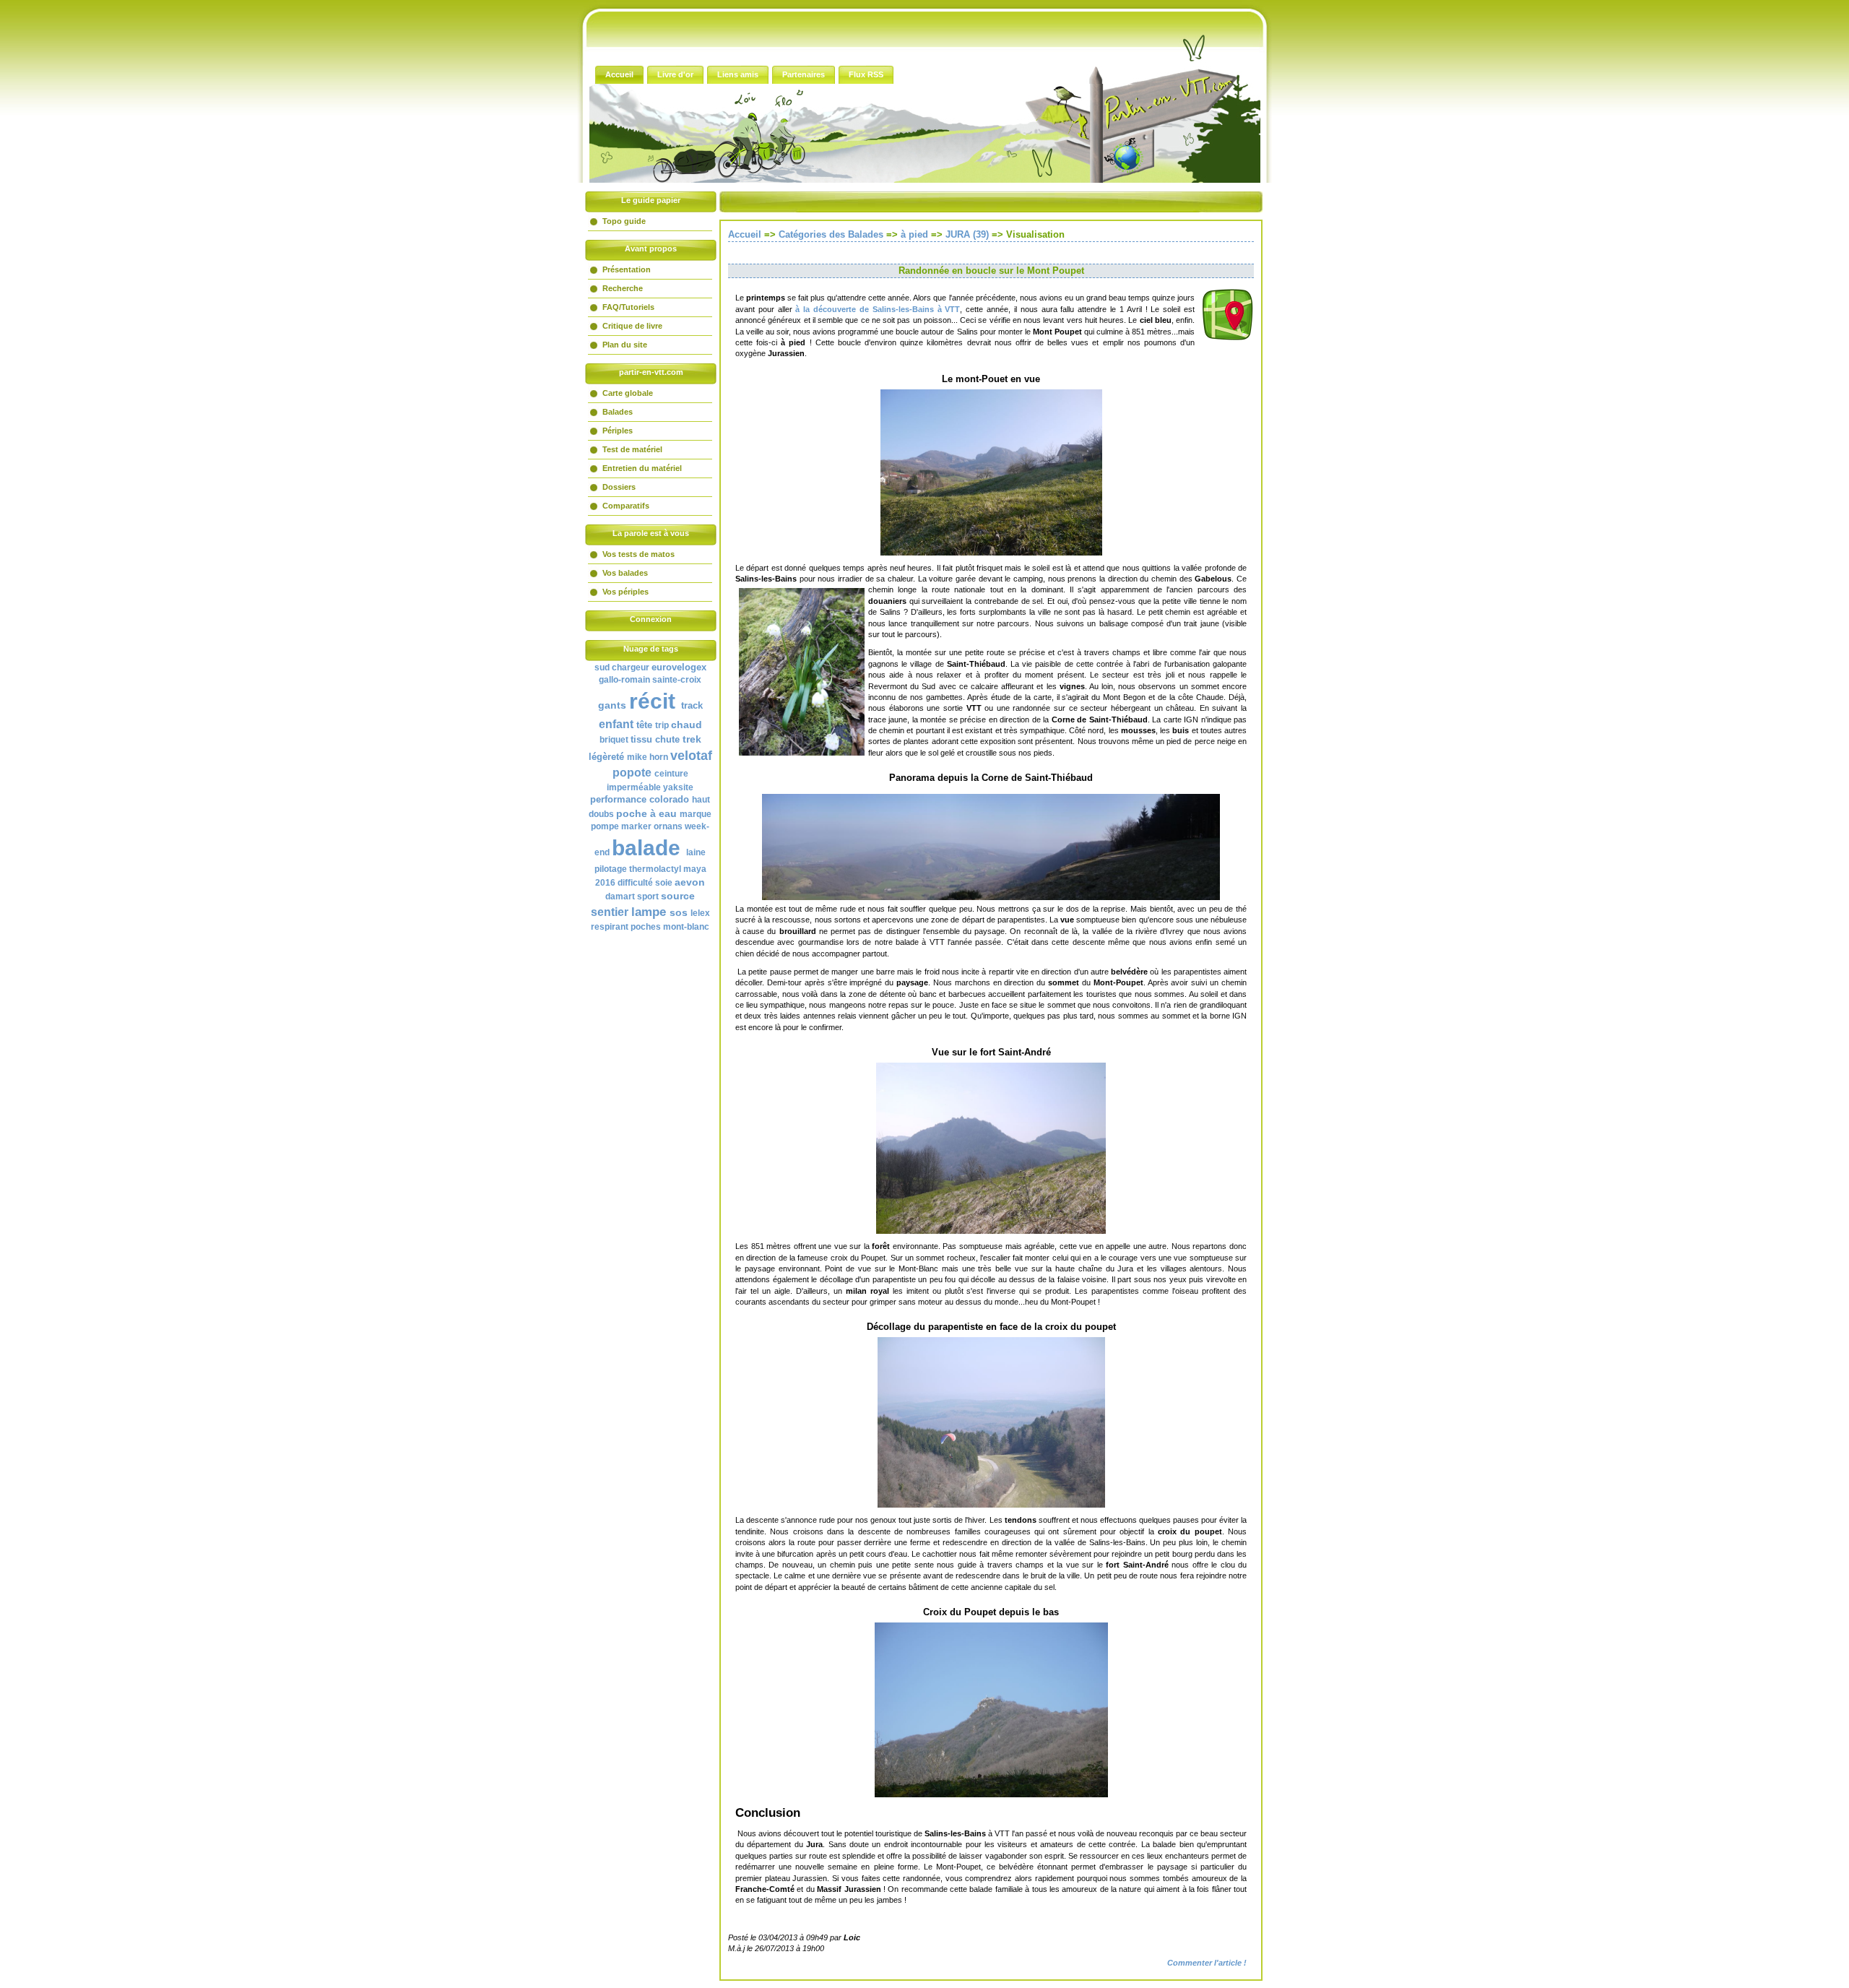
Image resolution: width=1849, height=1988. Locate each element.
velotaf (691, 756)
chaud (687, 725)
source (678, 896)
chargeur (631, 667)
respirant (610, 927)
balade (646, 848)
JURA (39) (967, 234)
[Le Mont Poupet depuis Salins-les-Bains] (991, 472)
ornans (668, 826)
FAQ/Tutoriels (628, 307)
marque (696, 814)
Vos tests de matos (638, 554)
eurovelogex (679, 667)
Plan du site (625, 345)
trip (662, 725)
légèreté (606, 757)
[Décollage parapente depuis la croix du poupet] (991, 1422)
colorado (669, 799)
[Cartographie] (1228, 338)
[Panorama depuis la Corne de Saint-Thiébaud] (991, 847)
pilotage (611, 869)
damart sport (632, 896)
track (692, 705)
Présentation (627, 269)
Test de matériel (632, 449)
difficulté (635, 883)
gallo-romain (624, 680)
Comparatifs (626, 506)
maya (695, 869)
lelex (700, 913)
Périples (618, 431)
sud (602, 667)
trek (692, 739)
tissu (641, 739)
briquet (614, 740)
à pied (914, 234)
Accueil (745, 234)
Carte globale (628, 393)
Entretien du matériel (642, 468)
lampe (649, 912)
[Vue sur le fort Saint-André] (991, 1148)
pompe (605, 826)
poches (646, 927)
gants (612, 705)
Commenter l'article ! (1207, 1963)
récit (652, 701)
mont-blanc (686, 927)
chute (667, 739)
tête (644, 725)
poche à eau (646, 813)
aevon (690, 882)
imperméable (634, 787)
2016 (605, 883)
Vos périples (625, 592)
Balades (618, 412)
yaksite (678, 787)
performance (618, 799)
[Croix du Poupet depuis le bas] (991, 1710)
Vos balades (625, 573)
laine (696, 852)
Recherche (623, 288)
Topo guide (624, 221)
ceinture (671, 774)
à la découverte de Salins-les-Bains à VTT (878, 309)
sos (679, 912)
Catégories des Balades (831, 234)
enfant (616, 724)
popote (632, 773)
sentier (610, 912)
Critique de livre (632, 326)
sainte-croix (677, 680)
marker (636, 826)
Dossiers (619, 487)
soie (664, 883)
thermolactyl (655, 869)
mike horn (648, 757)
